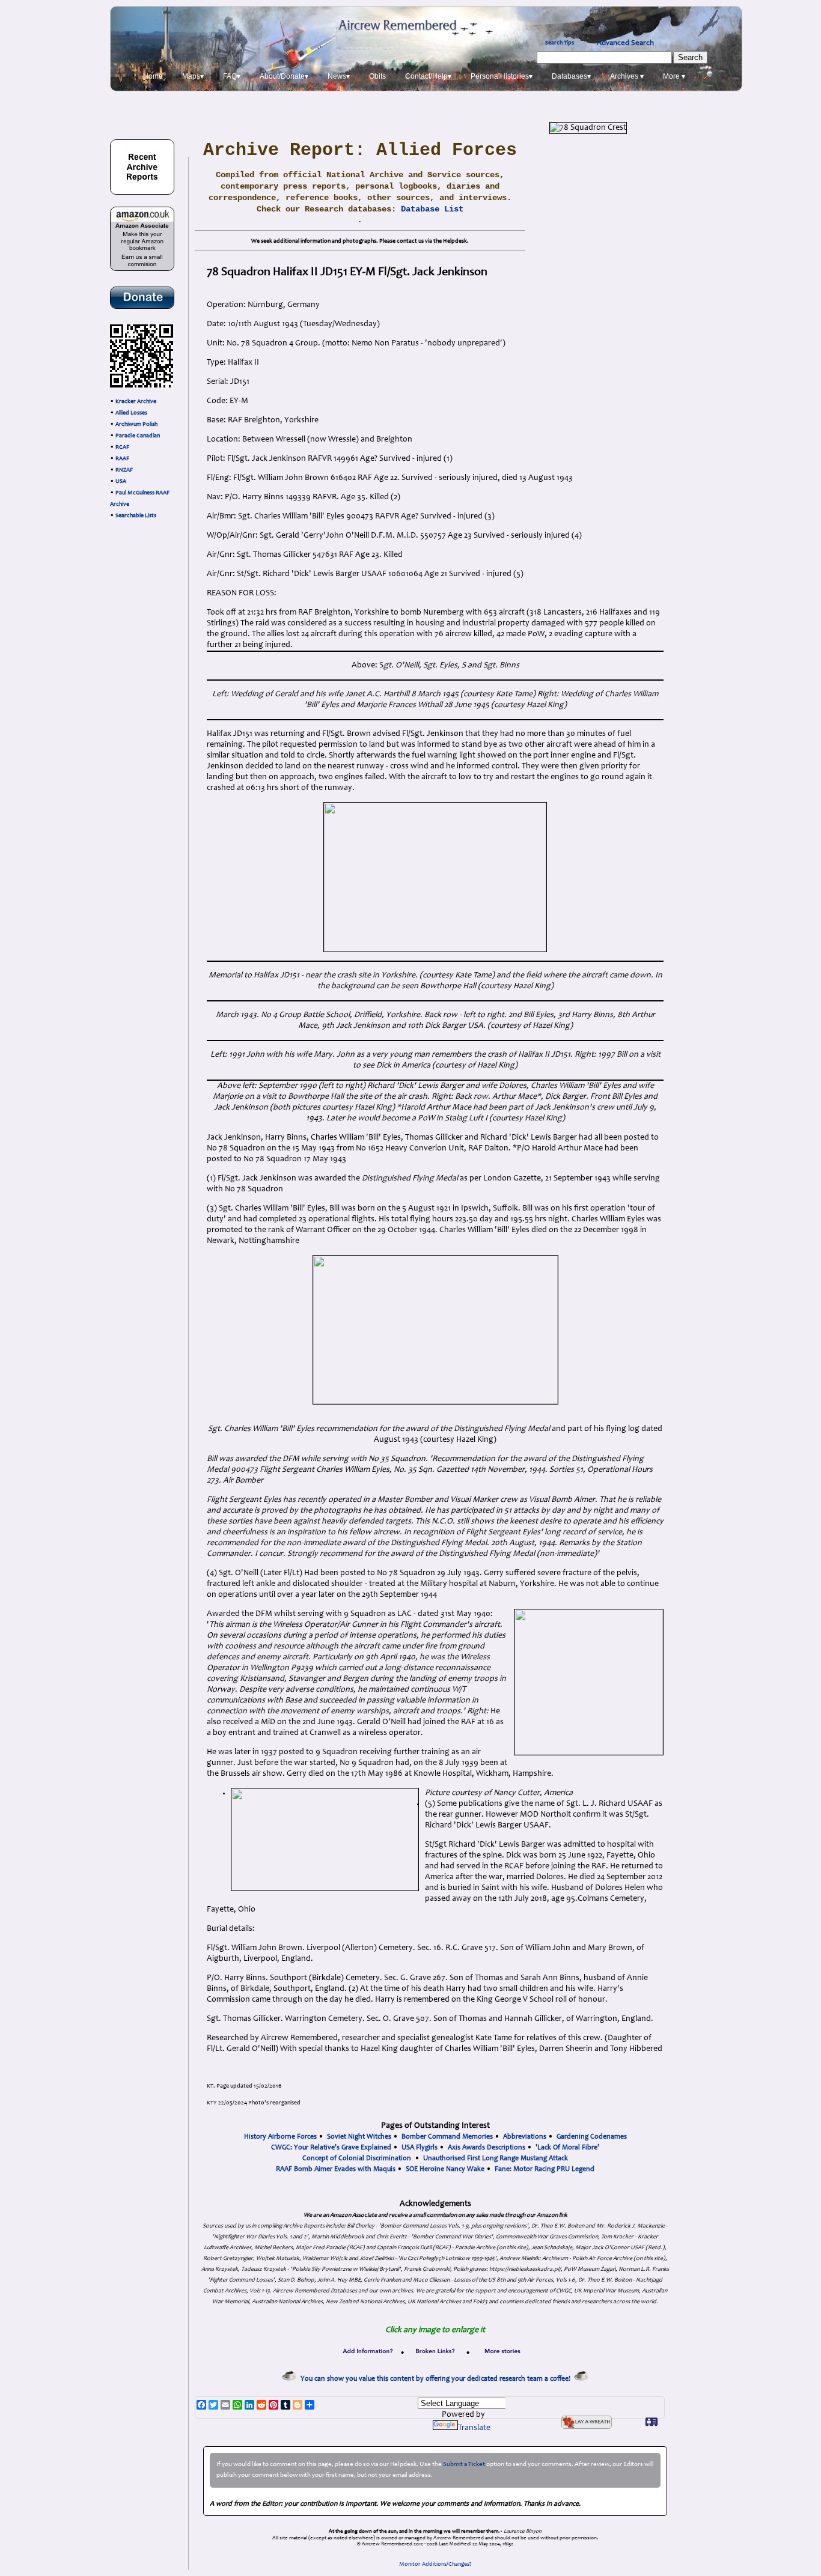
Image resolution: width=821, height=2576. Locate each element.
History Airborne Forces (280, 2137)
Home (153, 76)
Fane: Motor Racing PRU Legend (545, 2169)
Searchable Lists (136, 516)
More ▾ (674, 76)
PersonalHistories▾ (502, 76)
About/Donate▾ (284, 76)
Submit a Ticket (464, 2465)
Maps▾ (193, 76)
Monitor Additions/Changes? (435, 2565)
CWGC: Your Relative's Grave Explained (331, 2148)
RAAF (122, 459)
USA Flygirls (420, 2148)
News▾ (339, 76)
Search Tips (560, 43)
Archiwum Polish (136, 425)
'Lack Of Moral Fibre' (567, 2148)
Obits (377, 76)
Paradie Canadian (138, 436)
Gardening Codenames (592, 2137)
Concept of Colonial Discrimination (357, 2158)
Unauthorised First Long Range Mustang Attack (496, 2158)
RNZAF (124, 470)
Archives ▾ (627, 76)
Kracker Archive (136, 402)
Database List (432, 209)
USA (121, 482)
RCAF (122, 448)
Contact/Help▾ (428, 76)
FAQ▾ (232, 76)
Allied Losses (131, 413)
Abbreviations (525, 2137)
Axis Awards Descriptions (487, 2148)
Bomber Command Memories (447, 2137)
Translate (474, 2428)
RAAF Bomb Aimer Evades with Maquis (336, 2169)
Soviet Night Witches (359, 2137)
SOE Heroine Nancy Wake (445, 2169)
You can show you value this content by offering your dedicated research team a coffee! (437, 2379)
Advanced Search (625, 43)
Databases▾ (571, 76)
